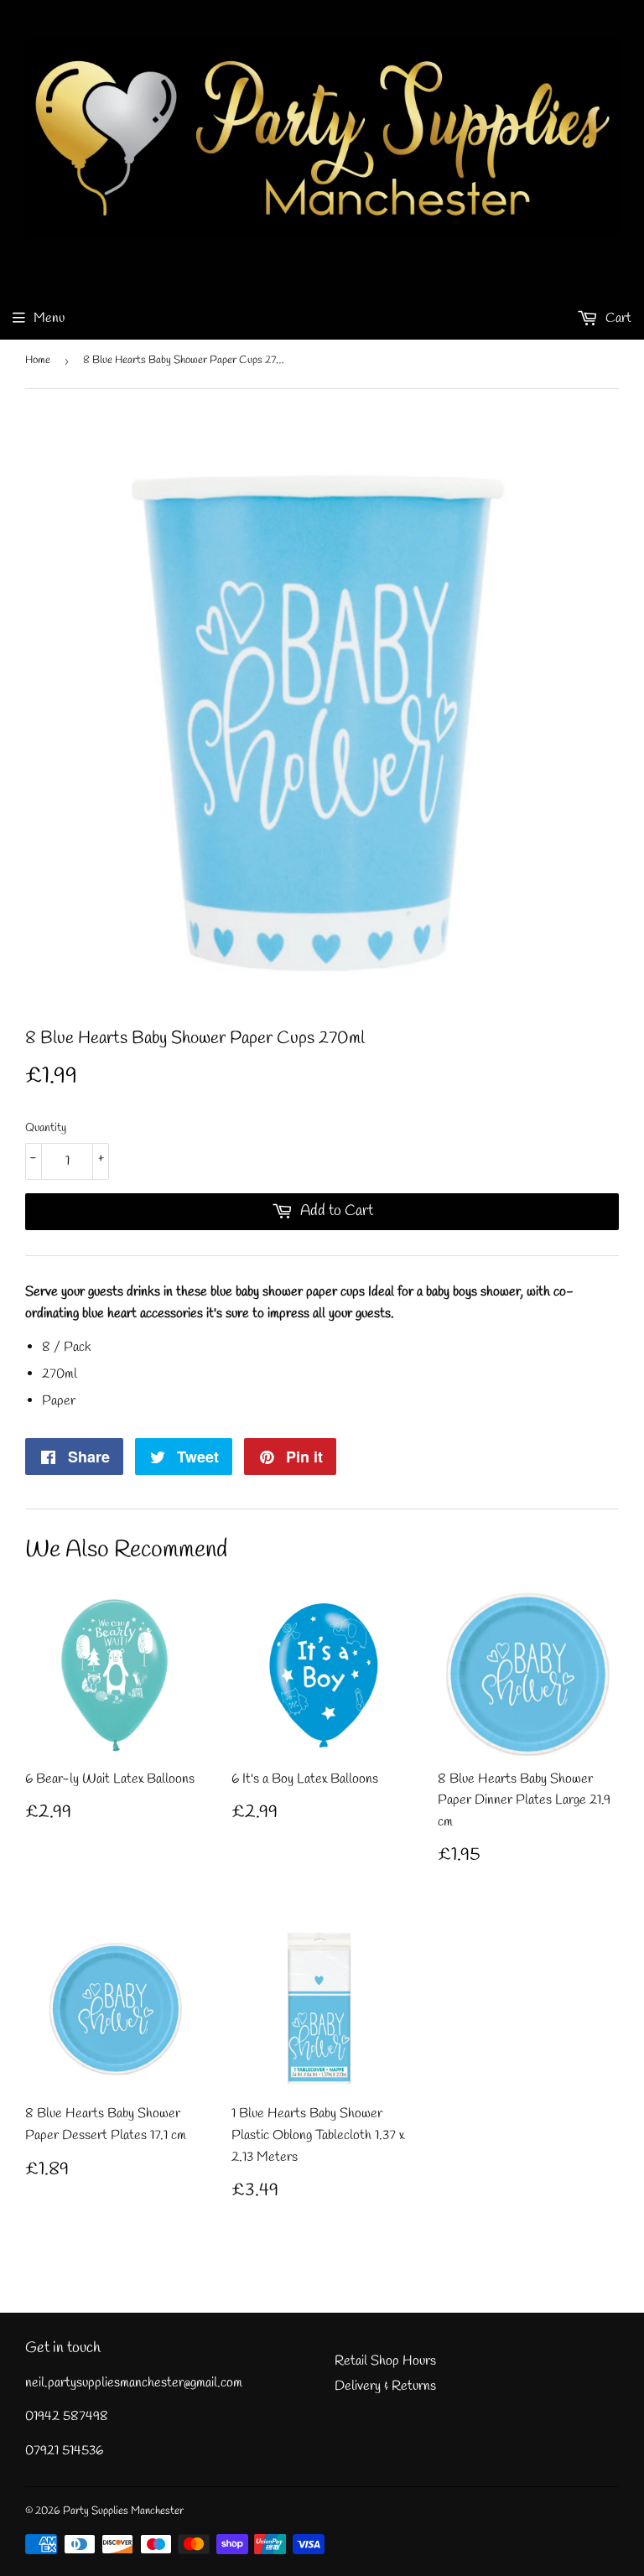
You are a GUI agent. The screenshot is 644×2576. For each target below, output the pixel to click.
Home (38, 360)
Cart (617, 318)
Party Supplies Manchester (123, 2511)
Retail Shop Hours (385, 2361)
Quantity (46, 1128)
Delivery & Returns (385, 2386)
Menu (49, 318)
